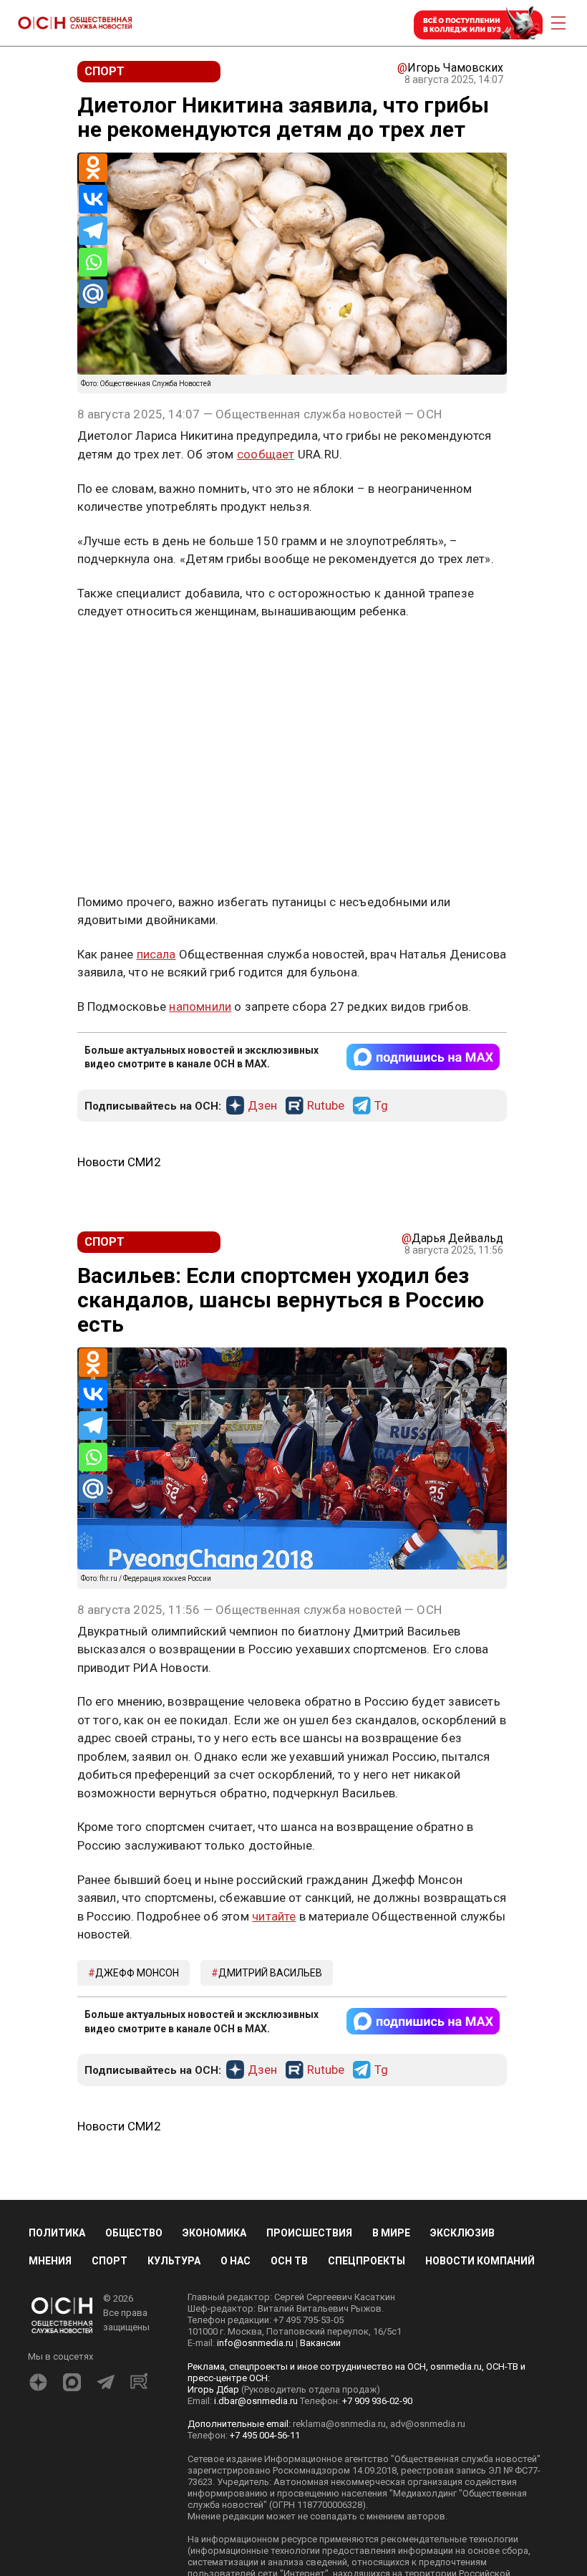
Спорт (110, 2261)
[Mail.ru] (93, 294)
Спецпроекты (367, 2261)
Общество (134, 2233)
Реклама (122, 653)
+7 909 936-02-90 (377, 2401)
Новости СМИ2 (119, 1162)
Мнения (50, 2261)
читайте (274, 1916)
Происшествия (309, 2233)
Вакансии (320, 2343)
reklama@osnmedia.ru (339, 2424)
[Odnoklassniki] (93, 168)
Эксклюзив (462, 2233)
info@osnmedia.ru (255, 2343)
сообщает (266, 454)
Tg (381, 1106)
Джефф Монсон (137, 1973)
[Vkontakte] (93, 199)
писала (156, 954)
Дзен (262, 1106)
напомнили (200, 1006)
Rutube (326, 1106)
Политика (57, 2233)
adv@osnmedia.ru (428, 2424)
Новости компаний (480, 2261)
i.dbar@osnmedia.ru (256, 2401)
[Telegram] (93, 231)
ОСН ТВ (289, 2261)
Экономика (214, 2233)
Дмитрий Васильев (270, 1973)
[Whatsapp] (93, 262)
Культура (174, 2261)
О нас (236, 2261)
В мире (391, 2233)
